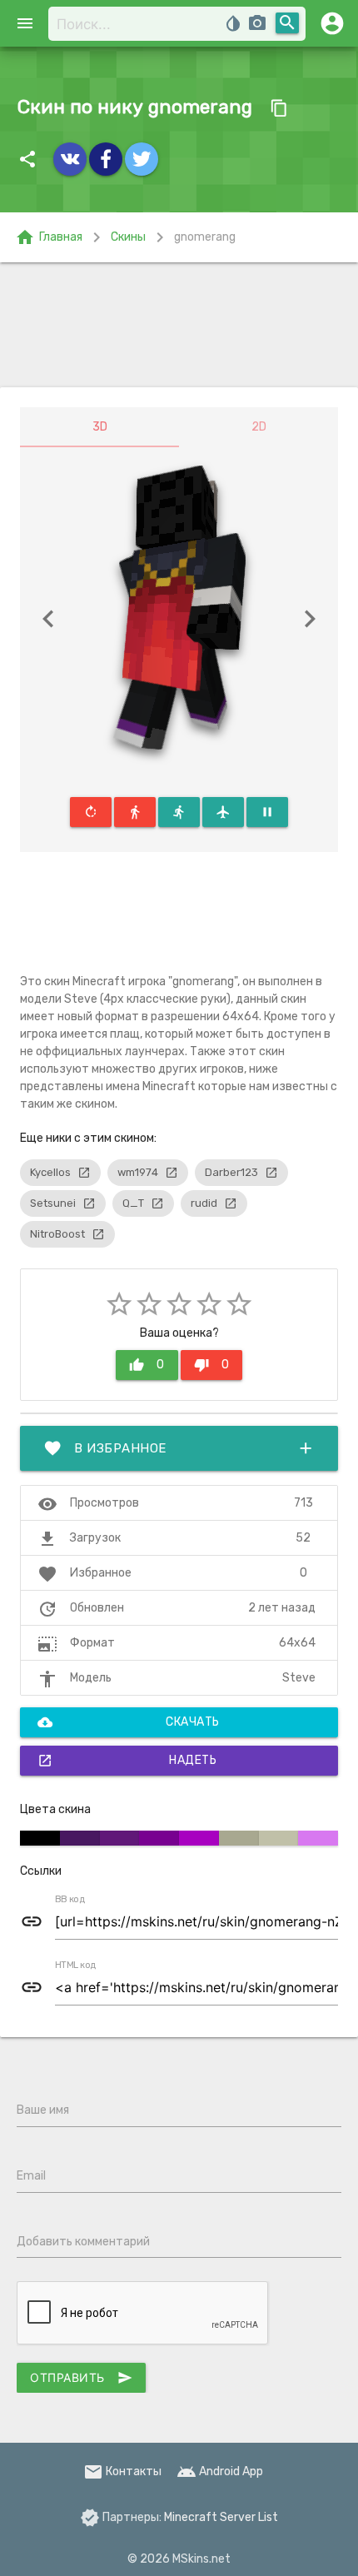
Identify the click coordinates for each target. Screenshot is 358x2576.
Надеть (127, 1761)
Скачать (129, 1722)
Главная (49, 237)
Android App (220, 2471)
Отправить (81, 2378)
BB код (70, 1900)
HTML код (76, 1966)
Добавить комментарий (83, 2242)
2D (259, 427)
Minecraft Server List (221, 2517)
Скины (128, 237)
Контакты (122, 2471)
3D (100, 427)
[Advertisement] (179, 325)
